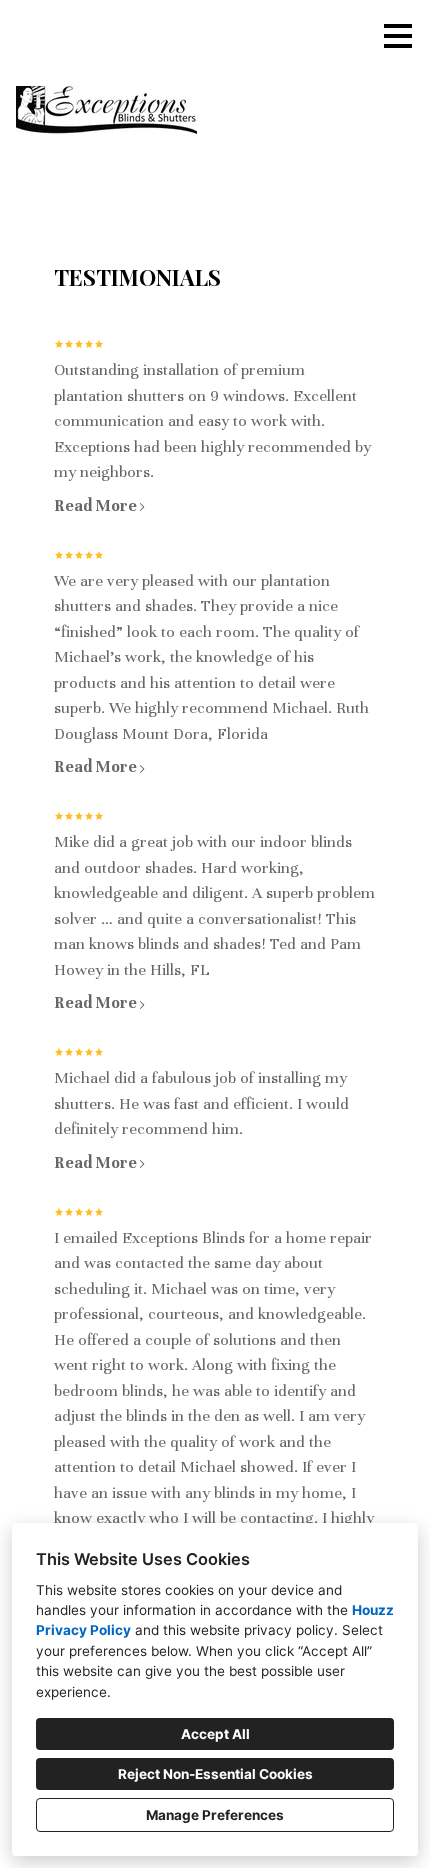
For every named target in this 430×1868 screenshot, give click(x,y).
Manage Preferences (215, 1815)
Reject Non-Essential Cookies (215, 1774)
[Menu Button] (398, 36)
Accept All (215, 1734)
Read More (95, 506)
